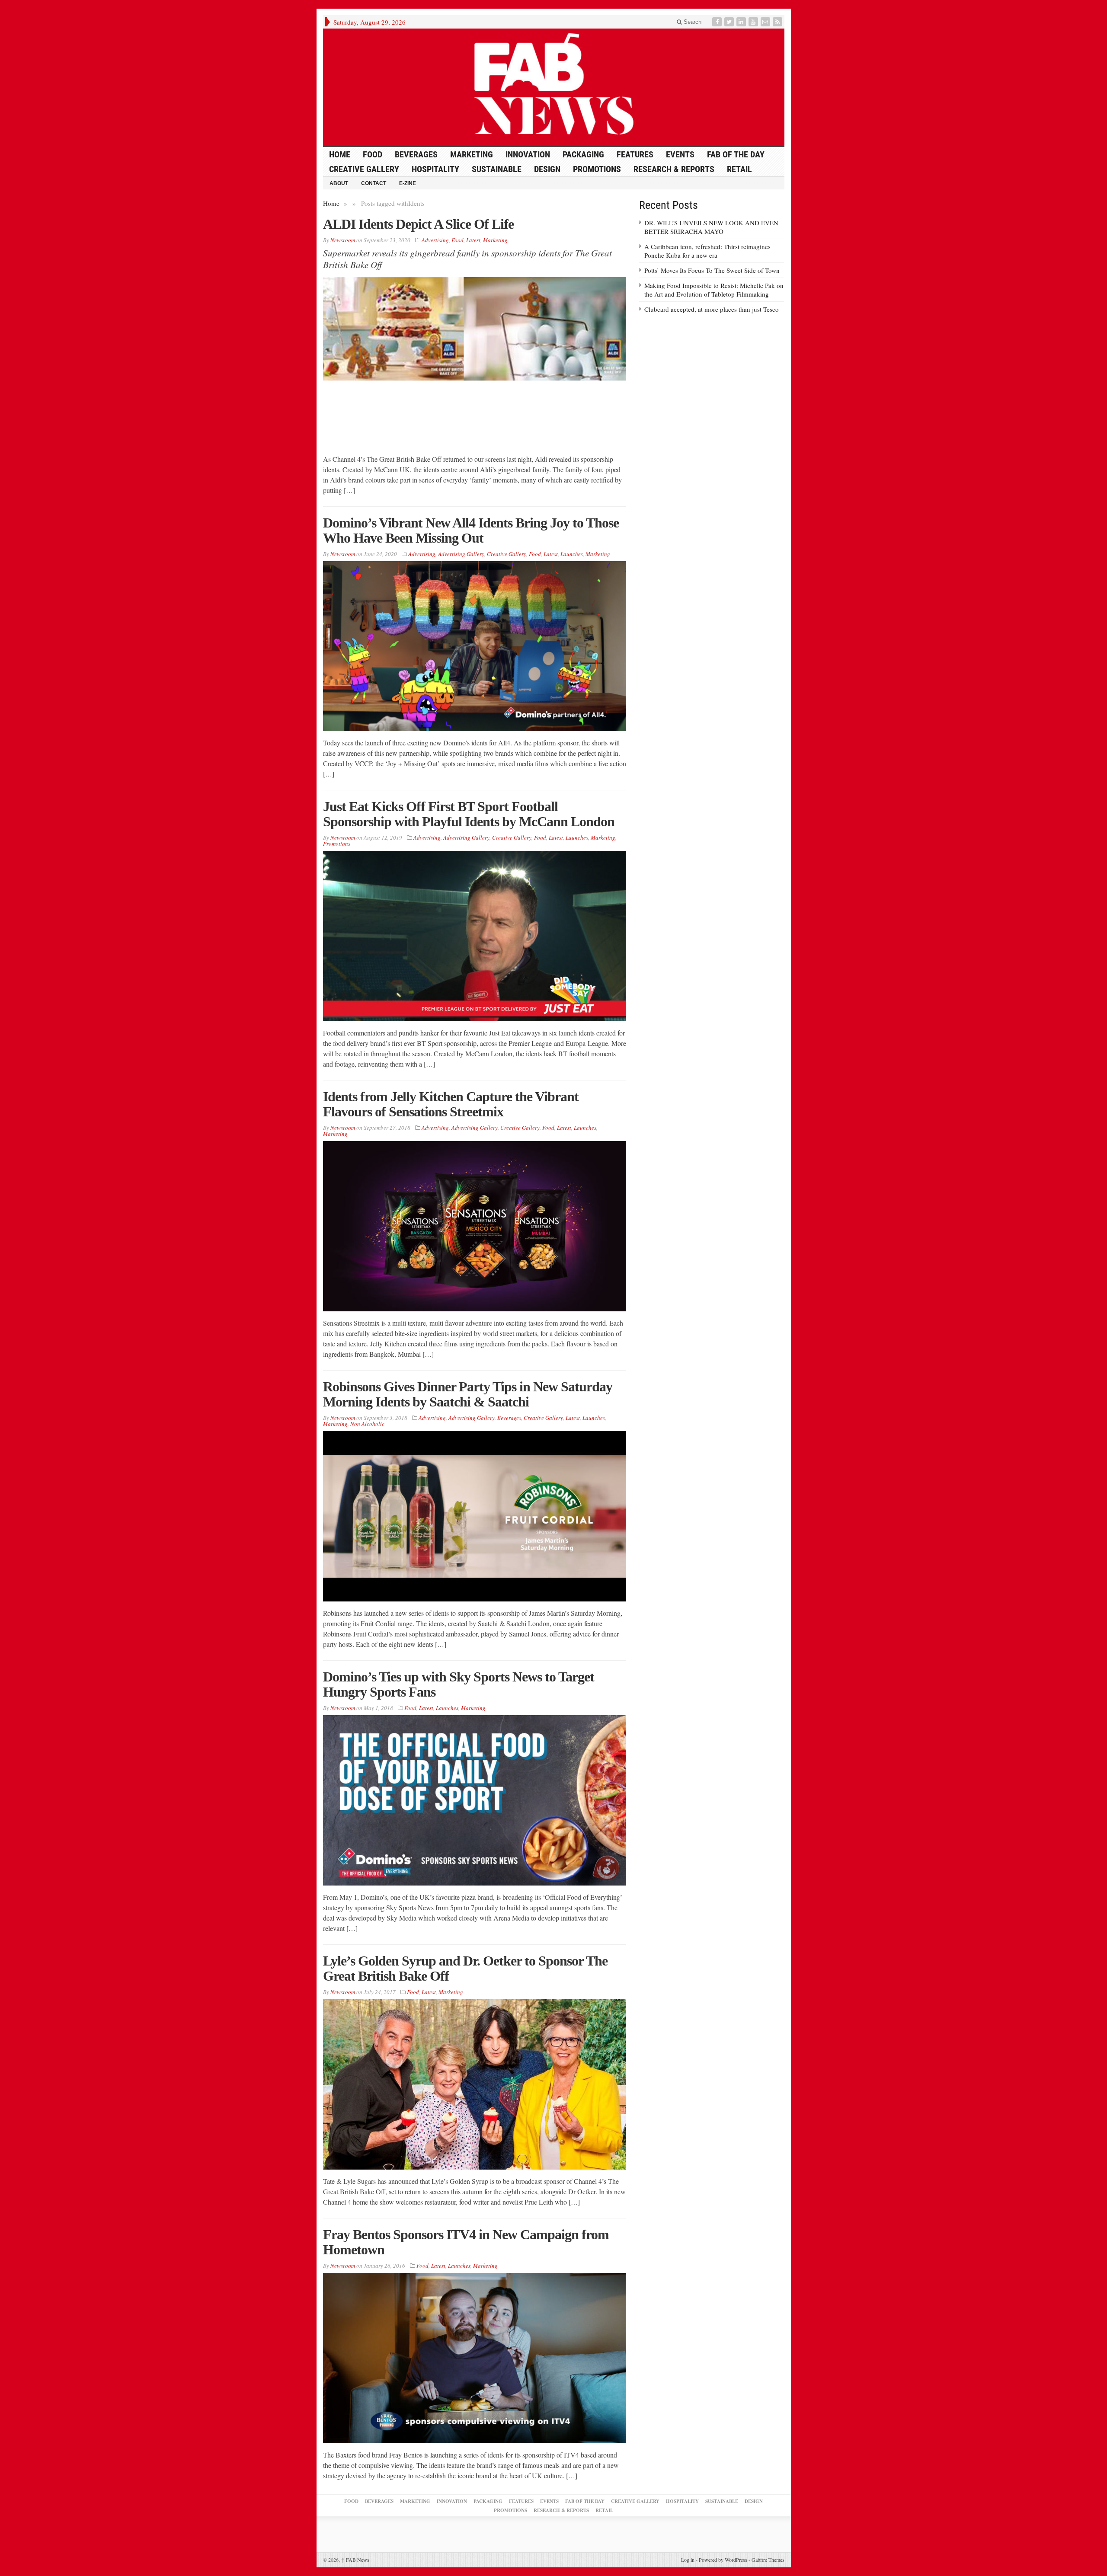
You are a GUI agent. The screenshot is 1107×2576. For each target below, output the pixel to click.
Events (680, 154)
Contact (374, 183)
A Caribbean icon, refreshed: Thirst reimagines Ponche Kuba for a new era (707, 251)
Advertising (435, 240)
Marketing (472, 154)
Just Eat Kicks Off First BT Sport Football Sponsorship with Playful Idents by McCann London (469, 814)
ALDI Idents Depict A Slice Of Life (418, 224)
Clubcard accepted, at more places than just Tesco (712, 309)
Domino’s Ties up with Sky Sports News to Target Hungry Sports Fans (459, 1684)
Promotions (597, 169)
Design (547, 169)
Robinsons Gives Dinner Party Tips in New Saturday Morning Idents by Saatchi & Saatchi (468, 1394)
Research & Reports (674, 169)
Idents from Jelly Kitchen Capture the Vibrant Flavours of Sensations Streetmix (451, 1104)
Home (331, 203)
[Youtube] (754, 22)
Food (373, 154)
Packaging (583, 154)
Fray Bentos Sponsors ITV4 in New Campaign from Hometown (466, 2242)
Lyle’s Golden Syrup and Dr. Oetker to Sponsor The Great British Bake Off (465, 1968)
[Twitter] (730, 22)
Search (692, 22)
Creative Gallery (364, 169)
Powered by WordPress (723, 2560)
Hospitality (435, 169)
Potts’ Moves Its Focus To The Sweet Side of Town (712, 270)
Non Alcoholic (367, 1424)
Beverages (416, 154)
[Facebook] (718, 22)
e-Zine (408, 183)
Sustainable (497, 169)
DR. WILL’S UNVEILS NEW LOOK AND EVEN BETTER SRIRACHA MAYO (711, 227)
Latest (473, 240)
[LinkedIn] (742, 22)
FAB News (355, 2560)
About (339, 183)
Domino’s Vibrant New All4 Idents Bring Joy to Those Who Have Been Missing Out (471, 530)
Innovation (528, 154)
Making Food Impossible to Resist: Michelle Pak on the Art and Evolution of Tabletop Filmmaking (714, 290)
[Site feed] (778, 22)
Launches (572, 554)
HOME (340, 154)
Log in (688, 2560)
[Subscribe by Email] (766, 22)
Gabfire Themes (768, 2560)
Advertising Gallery (461, 554)
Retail (739, 169)
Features (635, 154)
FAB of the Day (736, 154)
